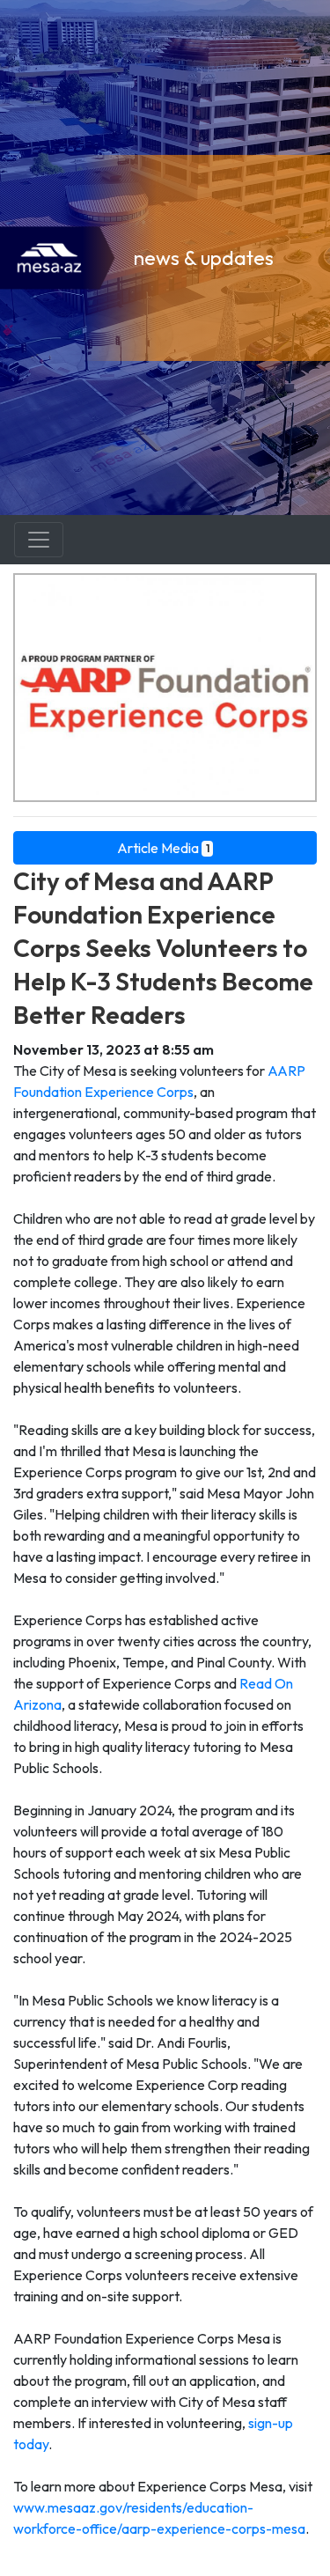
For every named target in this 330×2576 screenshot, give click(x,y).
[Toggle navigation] (39, 540)
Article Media (163, 848)
